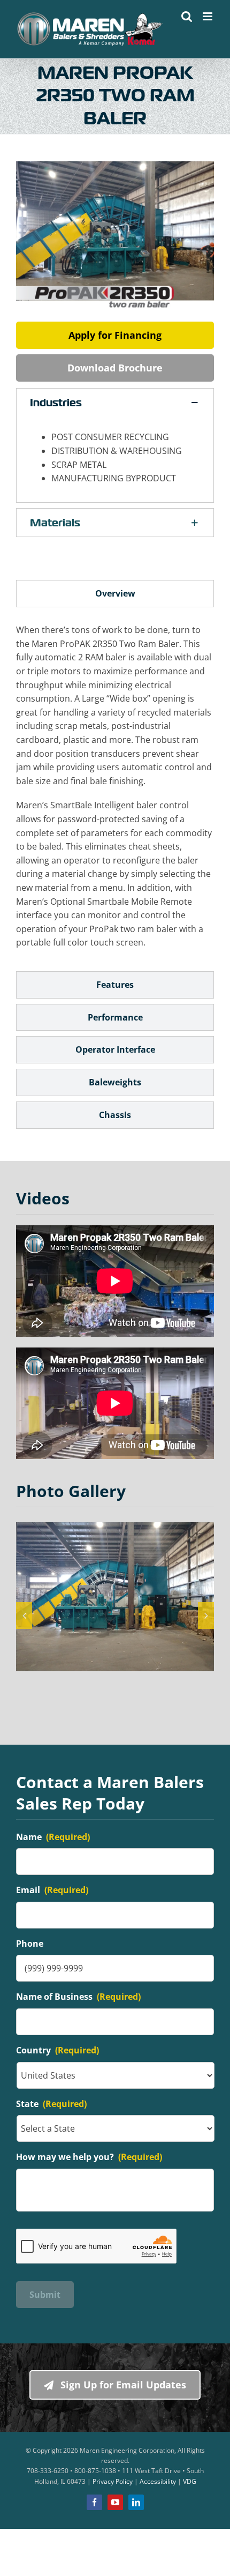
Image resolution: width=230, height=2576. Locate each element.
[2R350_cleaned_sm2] (115, 1597)
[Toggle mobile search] (187, 16)
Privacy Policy (113, 2481)
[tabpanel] (115, 792)
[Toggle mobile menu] (208, 16)
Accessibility (158, 2481)
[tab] (115, 594)
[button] (115, 403)
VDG (190, 2481)
